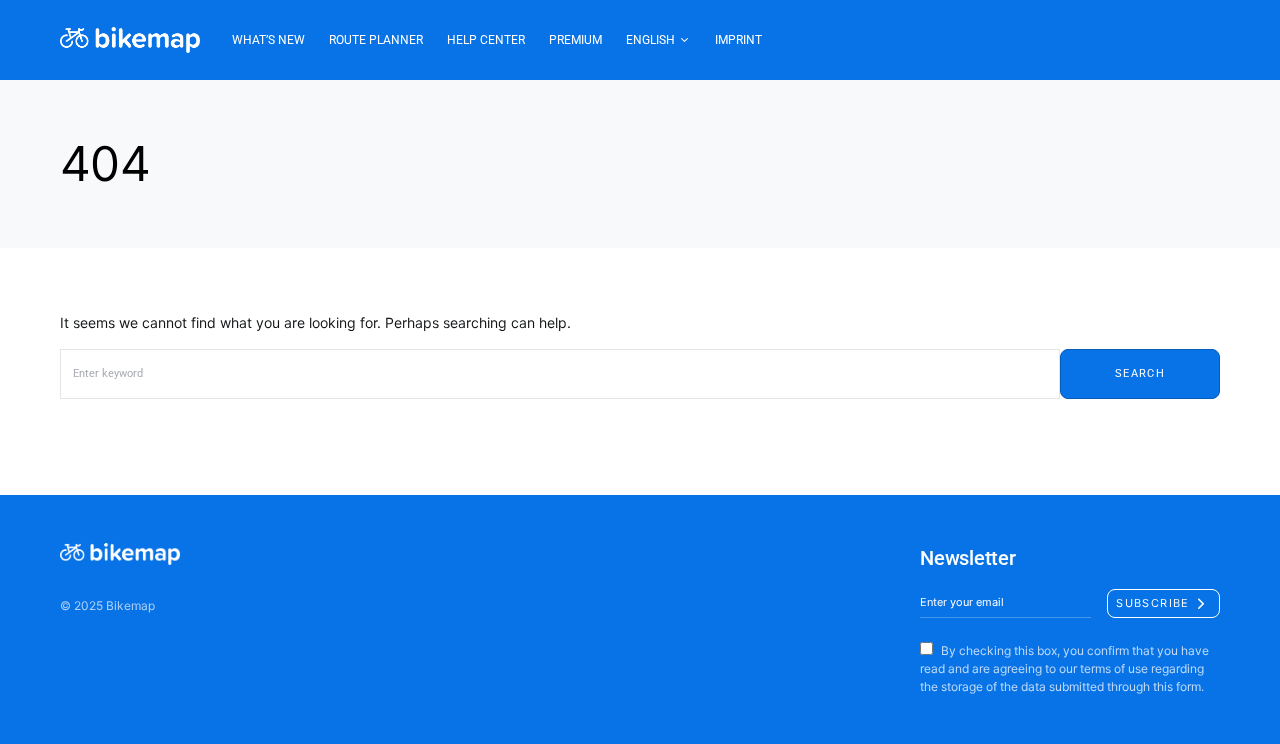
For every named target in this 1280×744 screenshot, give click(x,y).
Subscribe (1152, 603)
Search (1140, 373)
